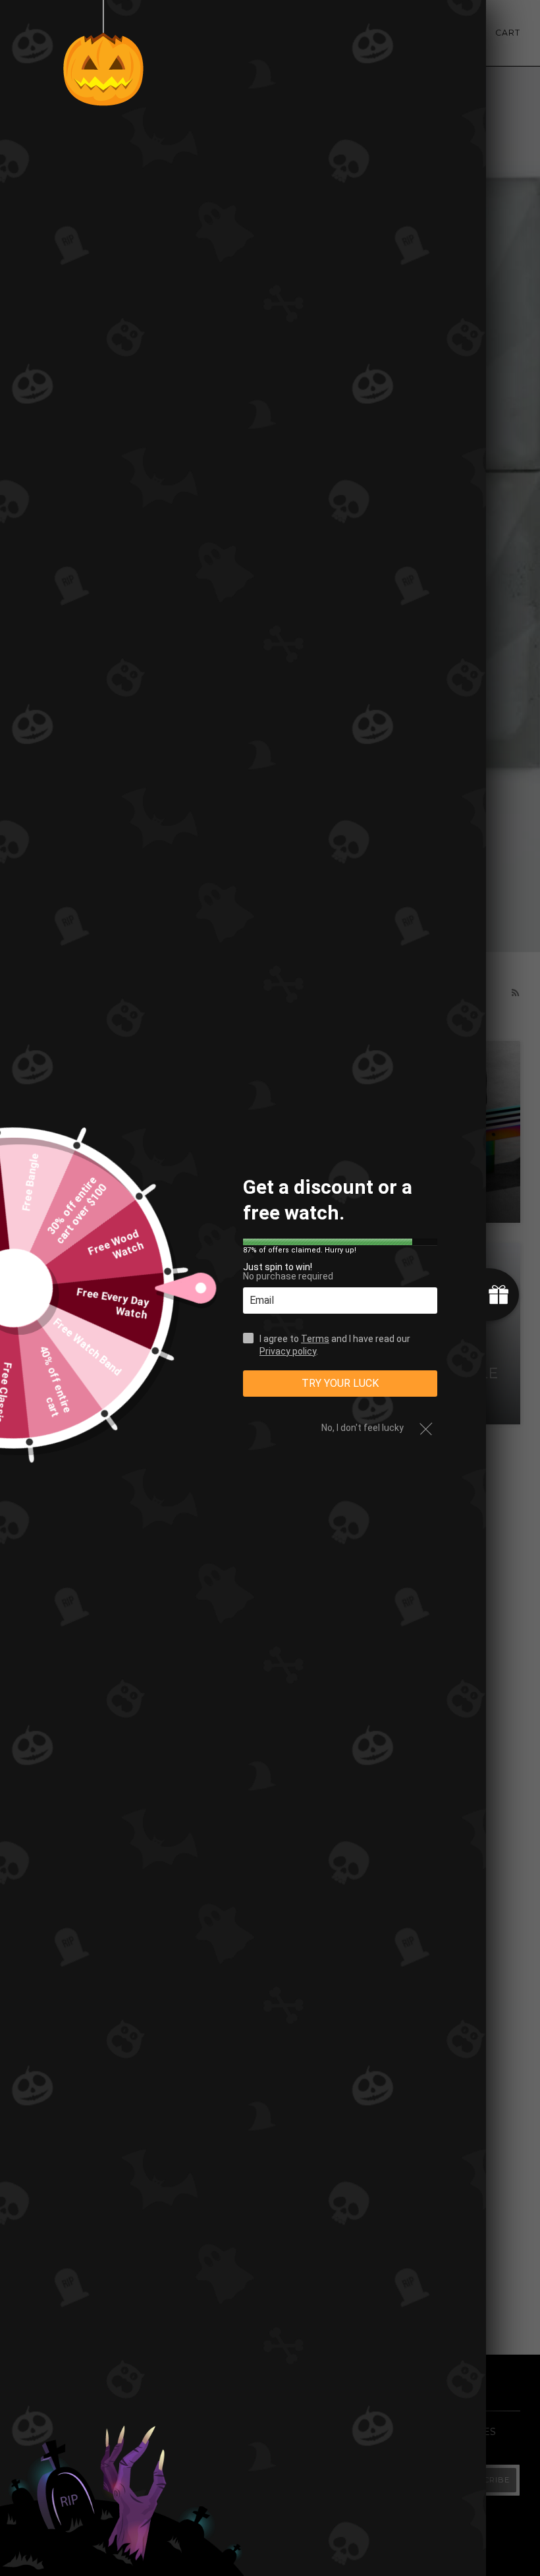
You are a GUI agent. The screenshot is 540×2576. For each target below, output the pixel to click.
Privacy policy (288, 1351)
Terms (315, 1339)
